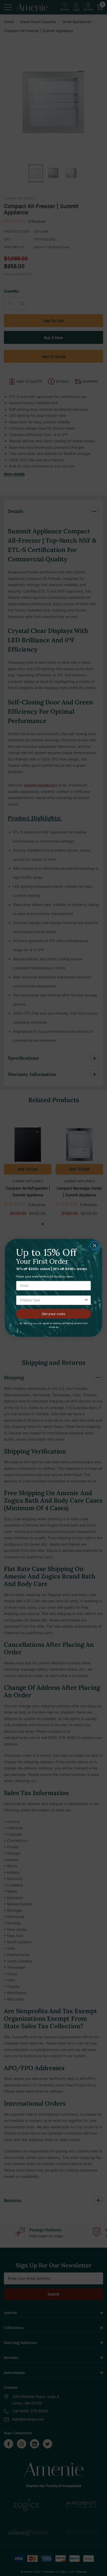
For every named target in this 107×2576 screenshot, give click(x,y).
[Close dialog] (95, 1245)
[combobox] (52, 1301)
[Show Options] (86, 1301)
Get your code (53, 1314)
